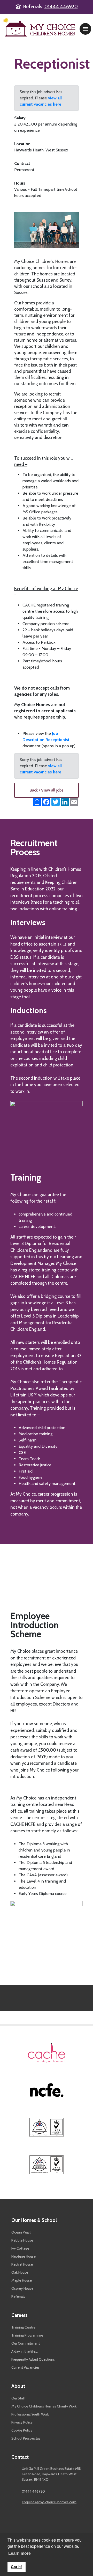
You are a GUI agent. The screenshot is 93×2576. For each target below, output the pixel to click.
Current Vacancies (25, 2367)
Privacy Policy (22, 2422)
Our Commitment (26, 2343)
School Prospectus (26, 2438)
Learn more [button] (20, 2553)
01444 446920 (61, 7)
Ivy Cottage (20, 2248)
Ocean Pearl (21, 2232)
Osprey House (22, 2288)
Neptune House (24, 2256)
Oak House (20, 2272)
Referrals (18, 2296)
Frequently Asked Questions (33, 2359)
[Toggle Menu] (86, 29)
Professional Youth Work (30, 2414)
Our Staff (18, 2398)
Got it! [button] (16, 2567)
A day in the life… (25, 2351)
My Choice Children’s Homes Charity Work (44, 2406)
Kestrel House (22, 2264)
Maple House (22, 2280)
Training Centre (23, 2327)
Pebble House (22, 2240)
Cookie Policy (22, 2430)
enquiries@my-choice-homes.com (49, 2502)
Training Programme (27, 2335)
